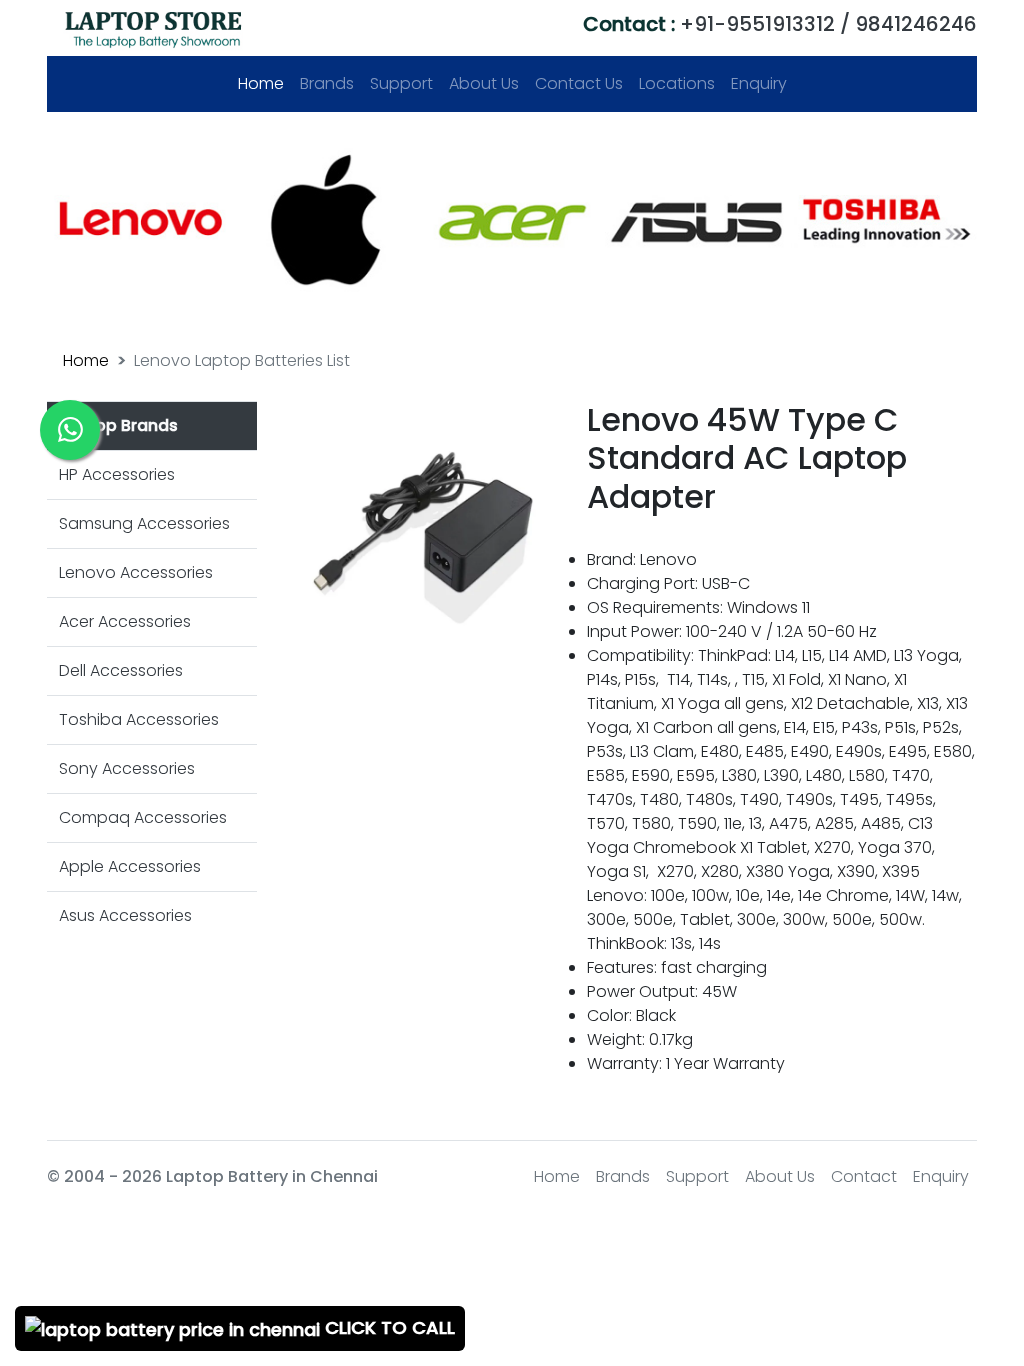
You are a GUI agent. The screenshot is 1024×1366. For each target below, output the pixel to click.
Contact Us (579, 83)
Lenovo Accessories (136, 572)
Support (401, 83)
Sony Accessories (127, 768)
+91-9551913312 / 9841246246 (780, 24)
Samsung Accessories (144, 523)
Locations (677, 83)
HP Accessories (117, 474)
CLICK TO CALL (387, 1327)
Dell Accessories (121, 670)
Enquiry (759, 83)
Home (265, 83)
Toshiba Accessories (139, 719)
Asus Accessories (125, 915)
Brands (327, 83)
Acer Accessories (125, 621)
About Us (484, 83)
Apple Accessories (130, 866)
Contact (864, 1176)
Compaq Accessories (143, 817)
